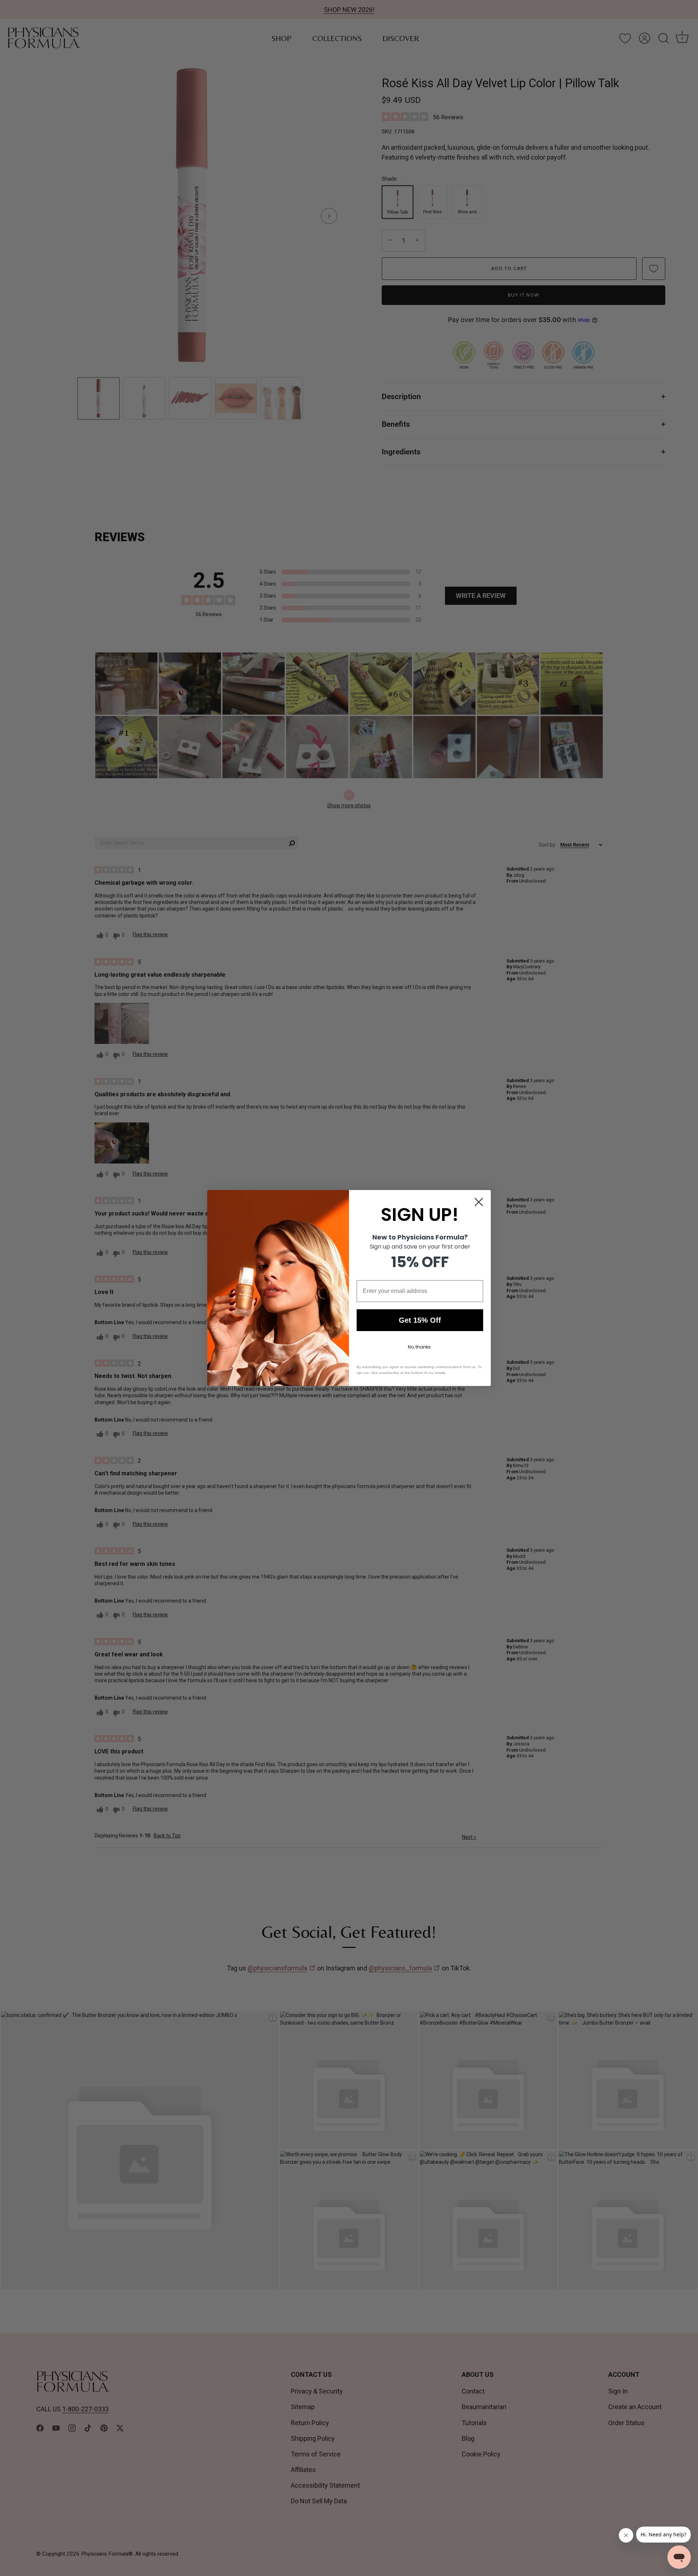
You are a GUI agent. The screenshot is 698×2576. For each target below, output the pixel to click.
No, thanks (419, 1347)
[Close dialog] (479, 1202)
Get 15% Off (420, 1320)
